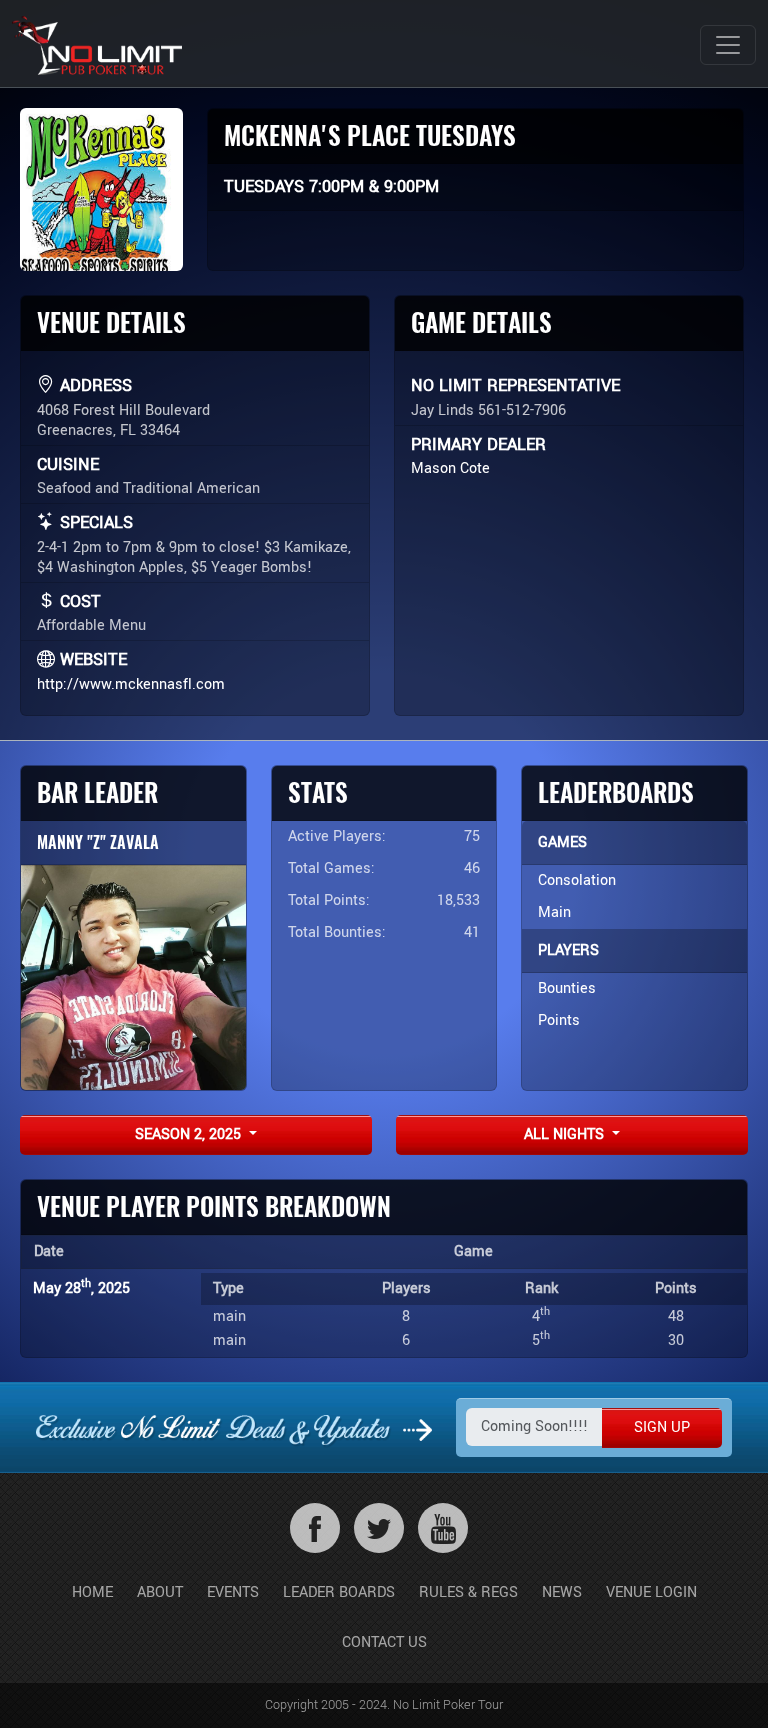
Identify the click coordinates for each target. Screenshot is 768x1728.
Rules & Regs (468, 1592)
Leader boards (339, 1592)
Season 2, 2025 (190, 1134)
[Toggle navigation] (728, 45)
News (562, 1592)
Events (233, 1592)
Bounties (567, 988)
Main (554, 912)
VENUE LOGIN (651, 1592)
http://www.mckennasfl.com (131, 684)
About (160, 1592)
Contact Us (384, 1642)
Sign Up (662, 1427)
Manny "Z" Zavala (98, 842)
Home (92, 1592)
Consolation (577, 880)
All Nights (566, 1134)
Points (559, 1020)
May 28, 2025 (81, 1288)
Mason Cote (450, 468)
